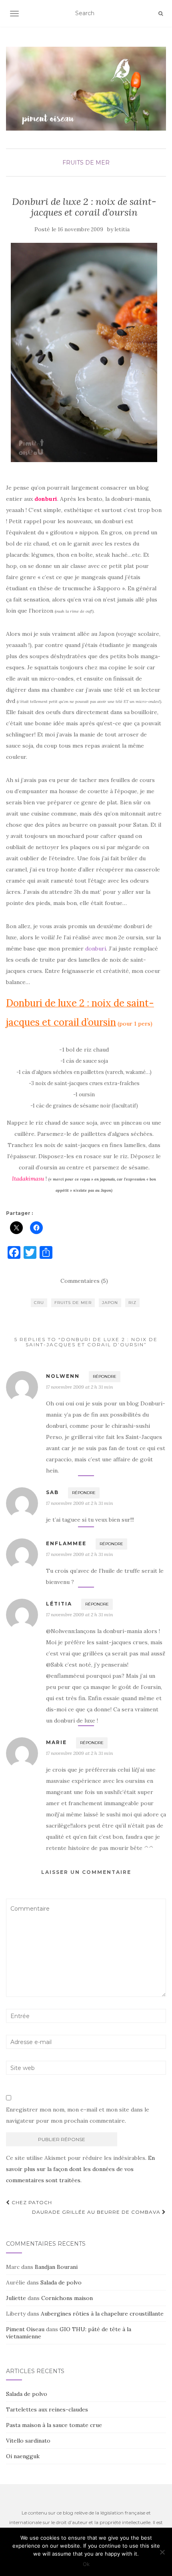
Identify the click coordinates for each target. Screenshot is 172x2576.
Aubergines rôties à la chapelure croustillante (102, 2314)
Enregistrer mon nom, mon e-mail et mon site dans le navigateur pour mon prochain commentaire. (78, 2115)
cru (39, 1303)
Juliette (16, 2298)
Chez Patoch (31, 2202)
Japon (110, 1303)
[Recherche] (161, 14)
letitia (122, 229)
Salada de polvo (61, 2282)
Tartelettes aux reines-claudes (47, 2409)
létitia (59, 1604)
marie (56, 1742)
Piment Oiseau (25, 2329)
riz (132, 1303)
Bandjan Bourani (56, 2267)
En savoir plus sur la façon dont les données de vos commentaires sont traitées (80, 2169)
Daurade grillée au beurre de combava (97, 2212)
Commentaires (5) (84, 1281)
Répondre (105, 1376)
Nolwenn (63, 1376)
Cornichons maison (67, 2298)
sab (52, 1492)
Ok (86, 2564)
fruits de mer (86, 163)
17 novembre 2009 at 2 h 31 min (79, 1387)
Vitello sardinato (28, 2441)
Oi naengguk (23, 2456)
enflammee (66, 1543)
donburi (96, 949)
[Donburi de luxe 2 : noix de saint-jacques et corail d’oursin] (84, 352)
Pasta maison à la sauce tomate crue (54, 2425)
